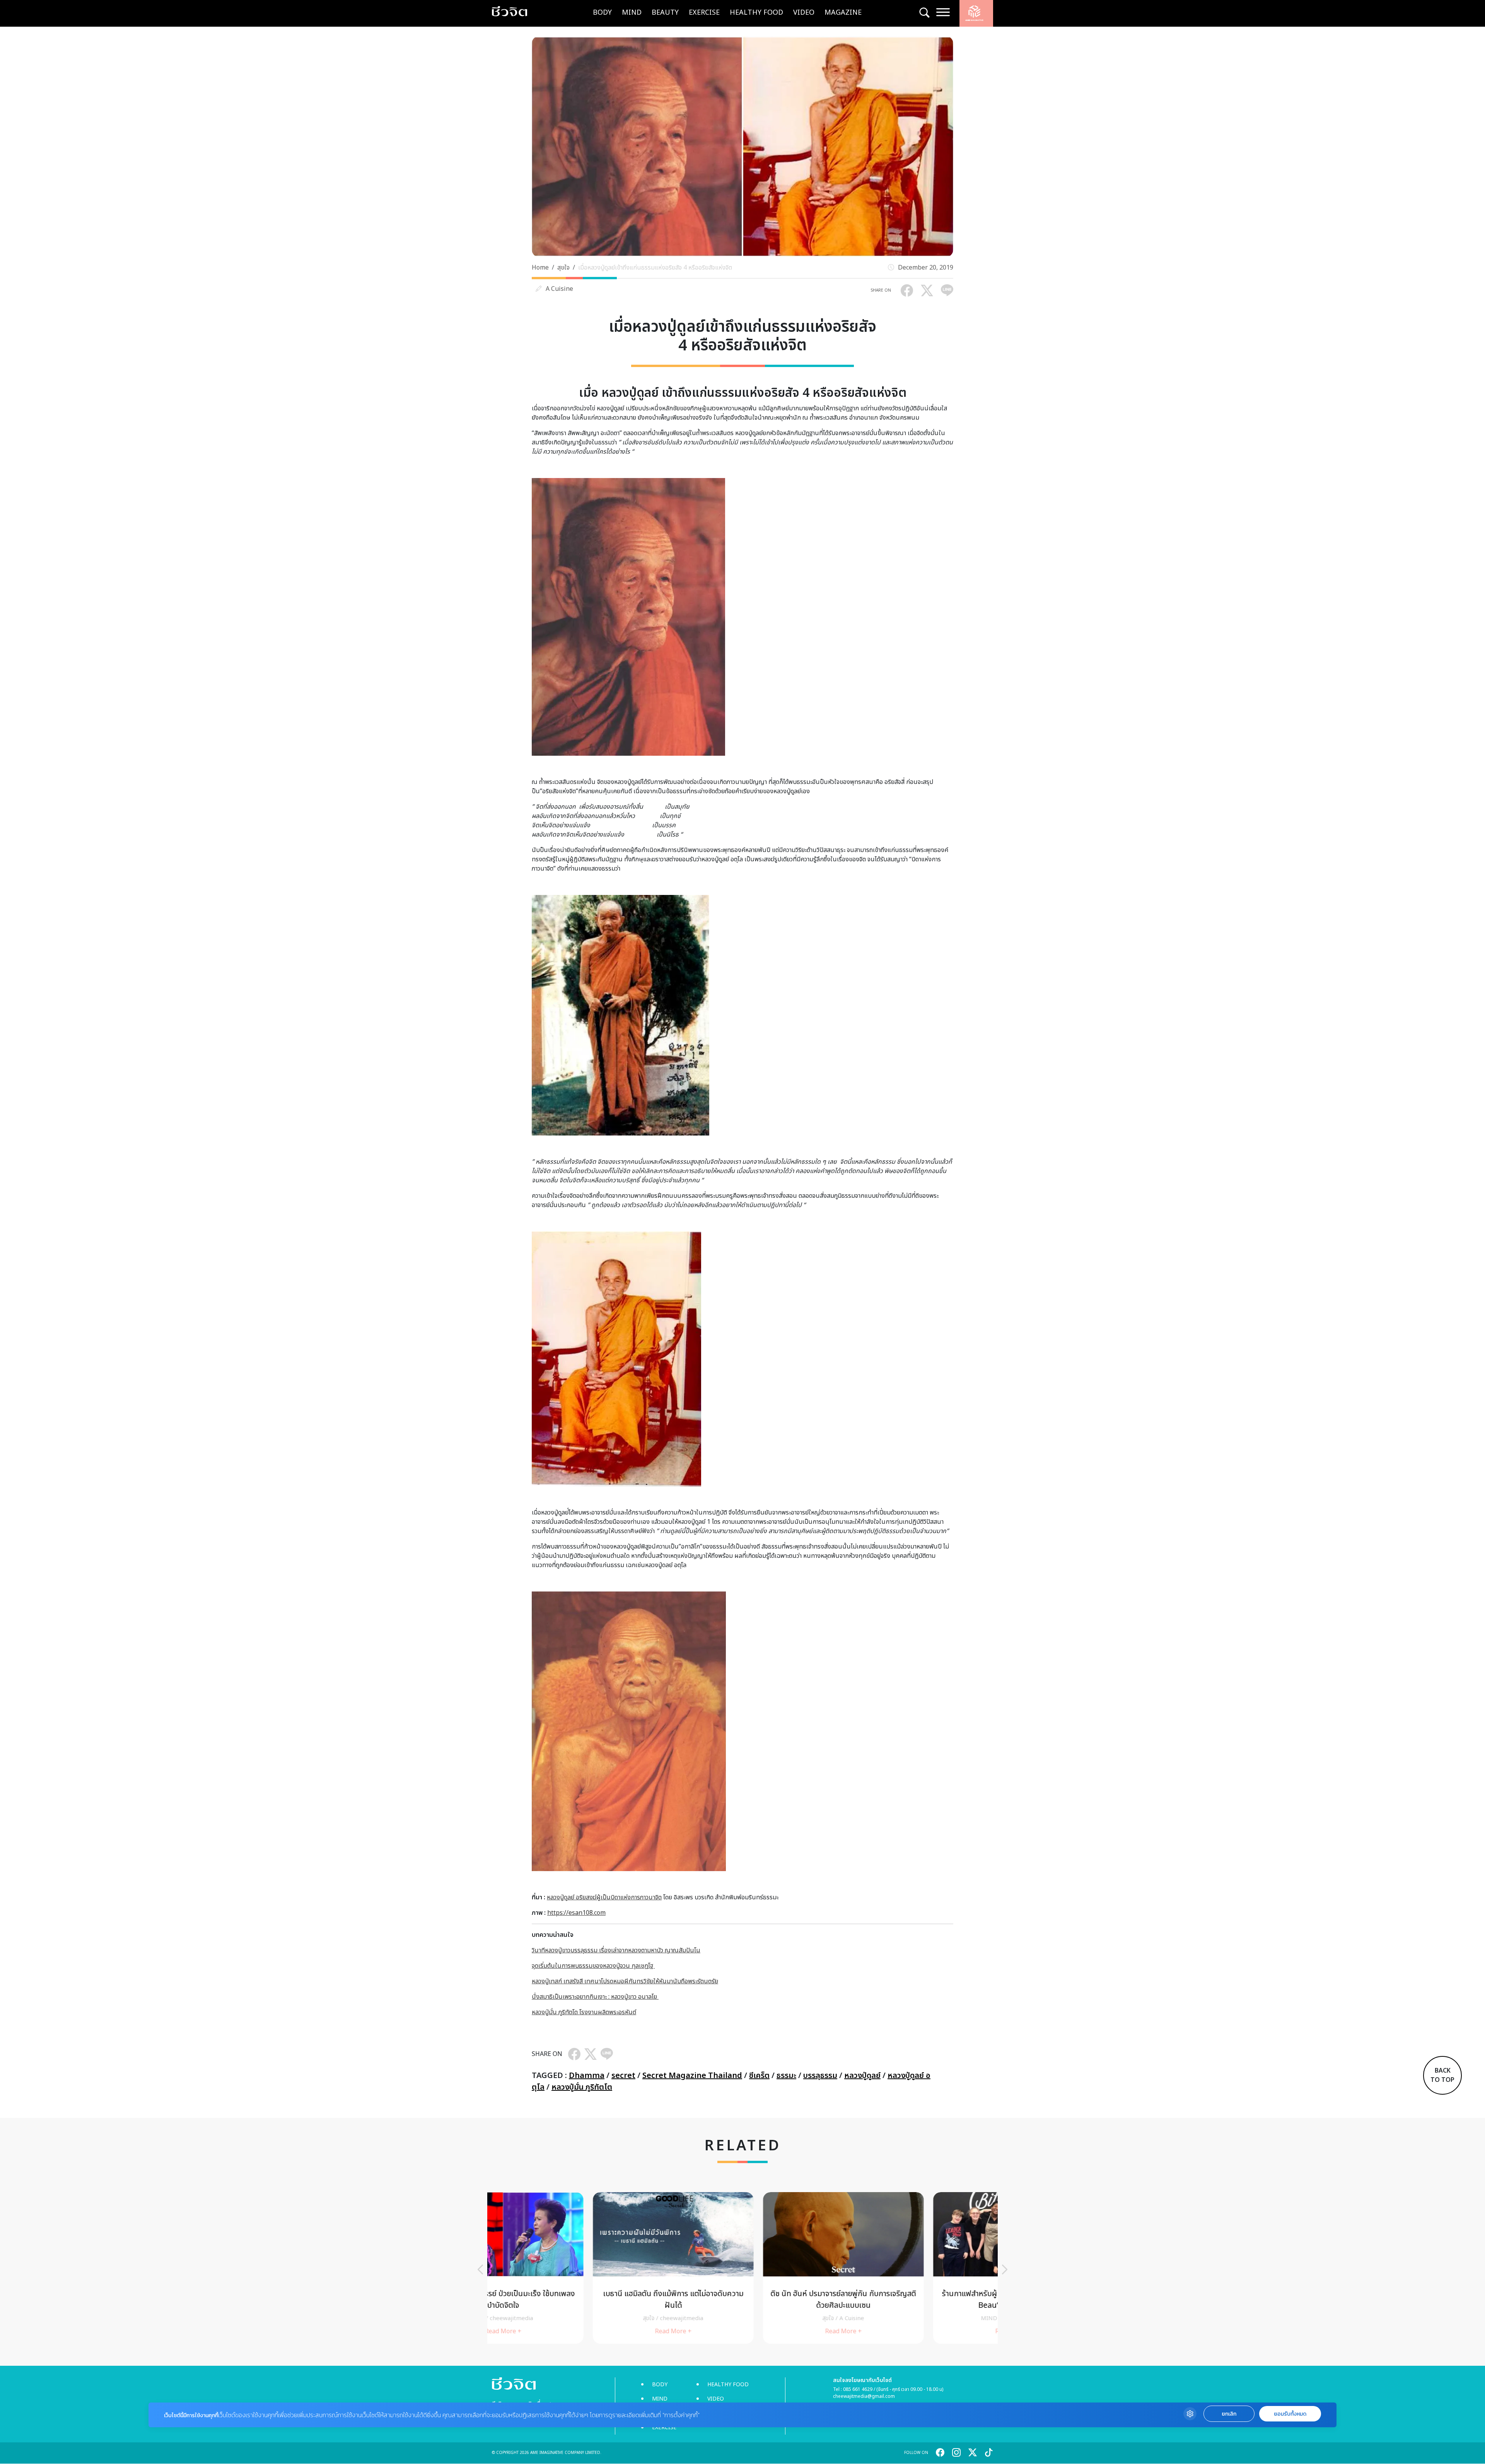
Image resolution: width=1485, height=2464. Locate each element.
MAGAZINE (843, 13)
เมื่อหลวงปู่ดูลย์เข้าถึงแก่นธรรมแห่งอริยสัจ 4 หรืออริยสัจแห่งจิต (655, 268)
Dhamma (587, 2076)
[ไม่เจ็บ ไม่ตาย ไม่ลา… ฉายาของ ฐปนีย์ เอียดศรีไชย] (742, 2268)
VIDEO (804, 13)
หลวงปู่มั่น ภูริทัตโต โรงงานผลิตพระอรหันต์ (584, 2012)
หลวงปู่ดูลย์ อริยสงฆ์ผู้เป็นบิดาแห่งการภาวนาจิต (604, 1897)
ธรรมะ (786, 2076)
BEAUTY (665, 13)
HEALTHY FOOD (756, 13)
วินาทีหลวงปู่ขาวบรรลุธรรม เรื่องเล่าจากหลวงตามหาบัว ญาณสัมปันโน (616, 1950)
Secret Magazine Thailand (692, 2076)
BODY (602, 13)
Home (540, 268)
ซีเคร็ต (759, 2076)
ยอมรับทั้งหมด (1290, 2414)
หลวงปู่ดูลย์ (862, 2076)
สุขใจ (563, 268)
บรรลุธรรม (820, 2076)
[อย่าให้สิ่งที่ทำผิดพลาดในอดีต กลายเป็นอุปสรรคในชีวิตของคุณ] (572, 2268)
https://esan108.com (576, 1913)
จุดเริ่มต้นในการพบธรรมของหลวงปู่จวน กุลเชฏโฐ (593, 1966)
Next (1005, 2269)
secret (623, 2076)
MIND (632, 13)
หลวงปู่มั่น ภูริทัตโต (582, 2087)
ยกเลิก (1229, 2414)
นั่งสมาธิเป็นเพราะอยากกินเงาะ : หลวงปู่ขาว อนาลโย (595, 1997)
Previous (480, 2269)
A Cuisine (559, 289)
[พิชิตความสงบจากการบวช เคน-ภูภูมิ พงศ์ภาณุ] (913, 2268)
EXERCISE (704, 13)
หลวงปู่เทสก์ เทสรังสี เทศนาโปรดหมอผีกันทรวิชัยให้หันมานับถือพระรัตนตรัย (625, 1981)
